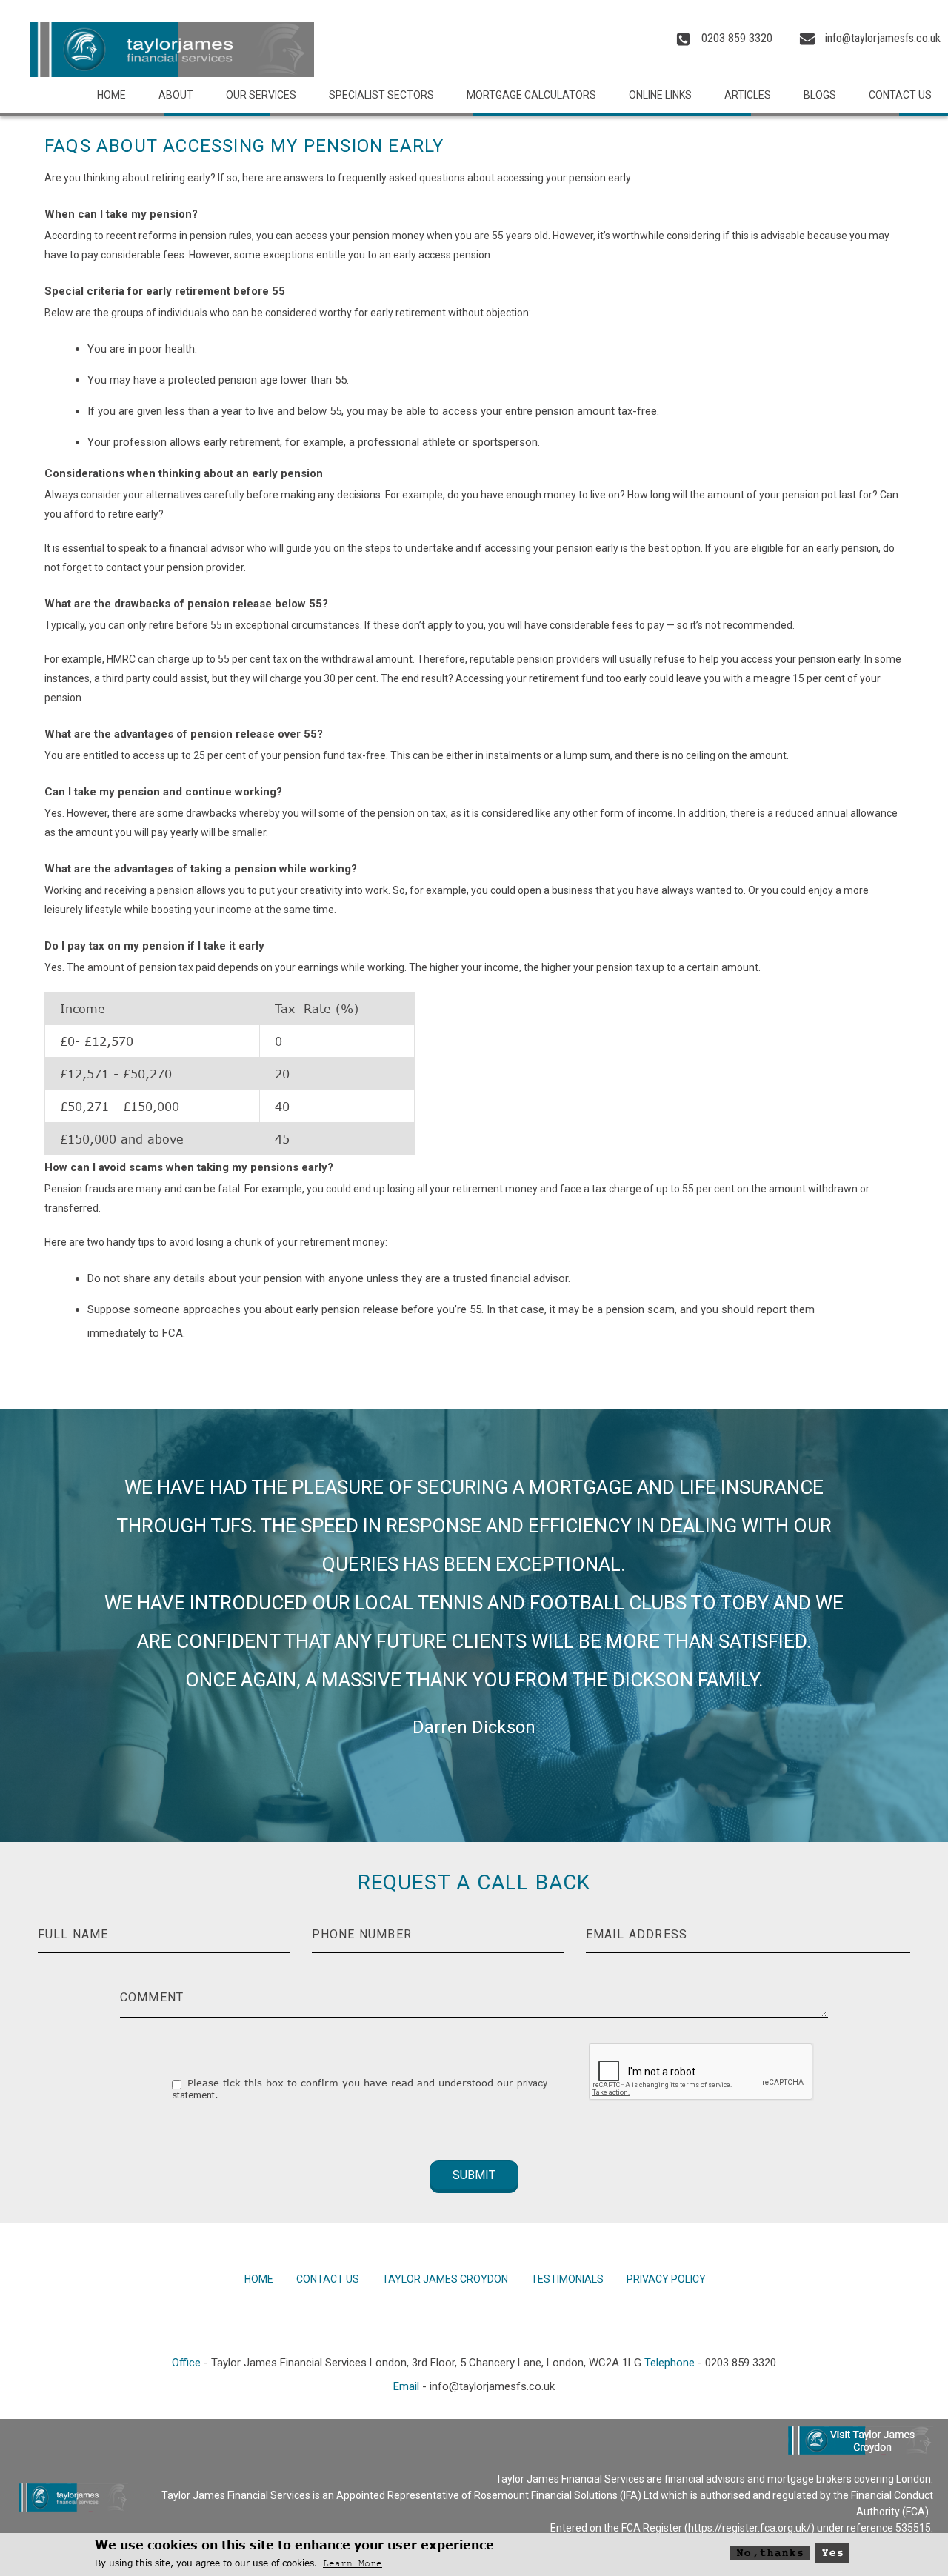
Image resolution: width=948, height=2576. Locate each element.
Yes (832, 2553)
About (176, 95)
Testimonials (567, 2279)
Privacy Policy (666, 2279)
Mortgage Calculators (531, 95)
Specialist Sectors (381, 95)
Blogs (820, 95)
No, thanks (770, 2553)
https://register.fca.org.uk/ (750, 2528)
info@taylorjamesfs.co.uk (883, 38)
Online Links (660, 95)
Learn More (353, 2563)
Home (111, 95)
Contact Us (900, 95)
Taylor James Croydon (445, 2279)
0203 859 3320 (737, 38)
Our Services (261, 95)
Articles (748, 95)
